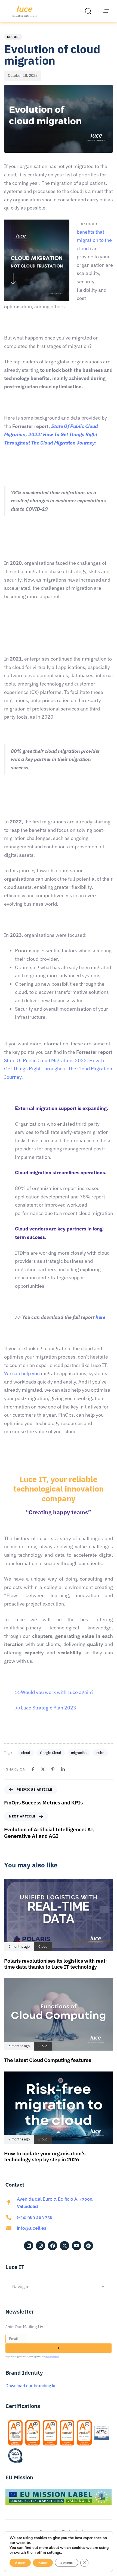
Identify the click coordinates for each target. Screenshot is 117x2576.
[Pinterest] (53, 1769)
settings (54, 2553)
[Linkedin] (63, 1769)
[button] (90, 11)
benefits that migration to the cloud (94, 240)
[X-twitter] (64, 2246)
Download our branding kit (31, 2385)
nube (100, 1753)
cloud (26, 1753)
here (100, 1317)
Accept (20, 2563)
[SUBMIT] (59, 2348)
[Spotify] (88, 2246)
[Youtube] (76, 2246)
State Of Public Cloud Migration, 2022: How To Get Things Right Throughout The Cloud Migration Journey (58, 1069)
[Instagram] (41, 2246)
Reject (43, 2563)
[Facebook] (33, 1769)
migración (79, 1753)
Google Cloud (51, 1753)
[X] (43, 1769)
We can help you (22, 1373)
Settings (67, 2563)
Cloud (13, 37)
